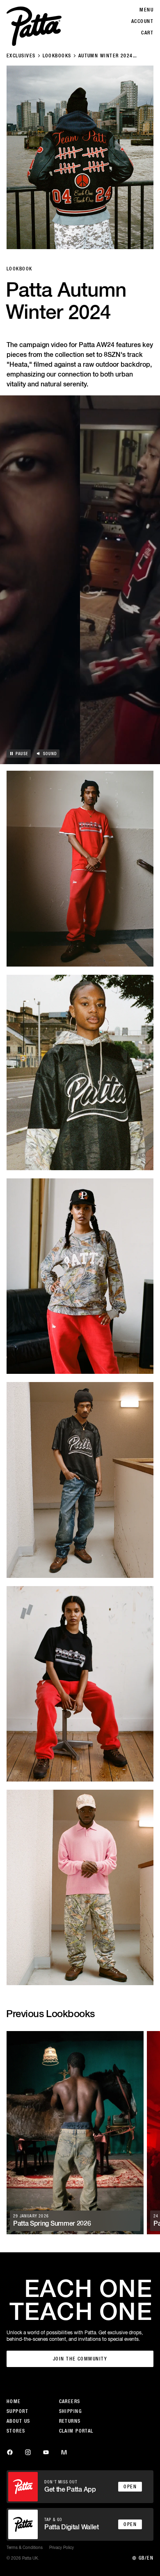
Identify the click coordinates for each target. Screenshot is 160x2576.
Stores (16, 2431)
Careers (70, 2401)
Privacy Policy (62, 2547)
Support (17, 2411)
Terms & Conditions (25, 2547)
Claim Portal (76, 2431)
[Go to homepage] (34, 26)
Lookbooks (57, 56)
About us (18, 2421)
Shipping (71, 2411)
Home (14, 2401)
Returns (70, 2421)
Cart (147, 33)
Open (130, 2487)
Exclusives (21, 56)
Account (142, 21)
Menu (146, 10)
